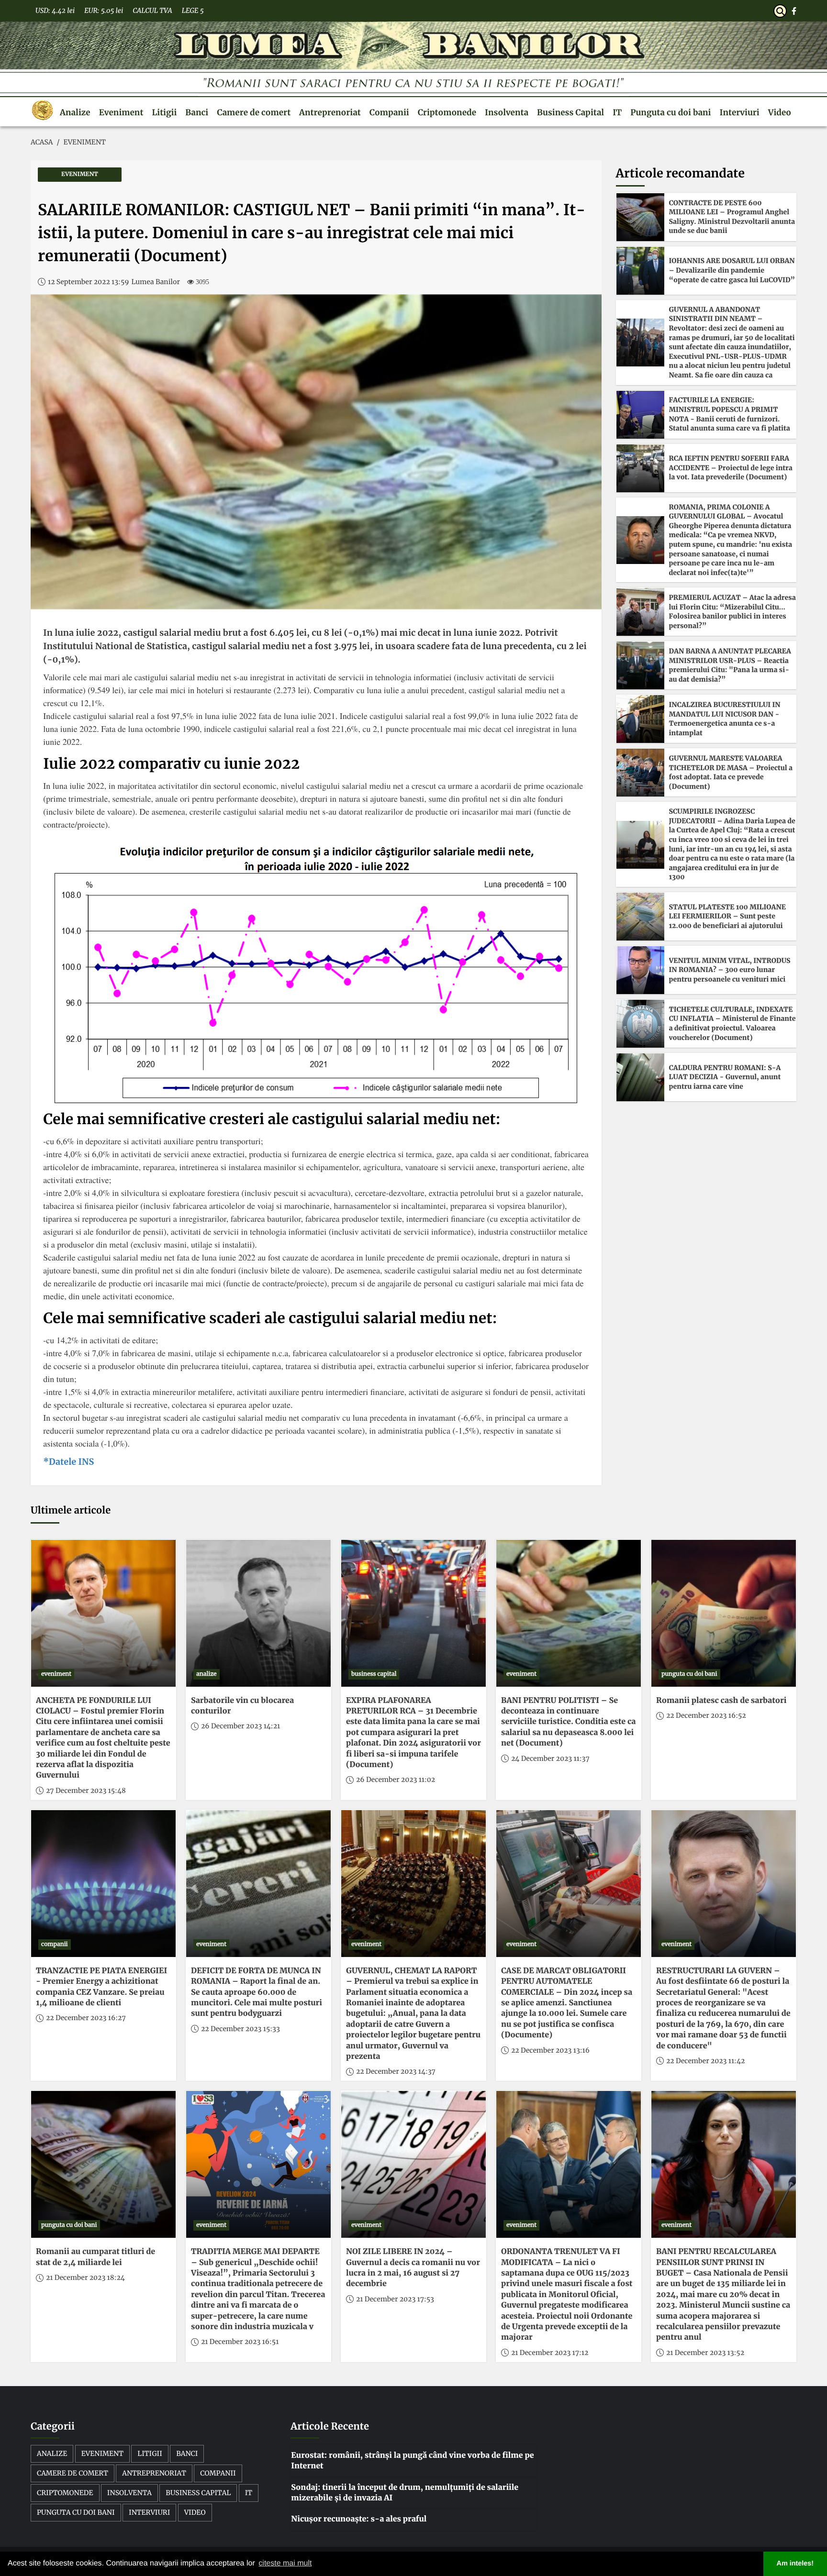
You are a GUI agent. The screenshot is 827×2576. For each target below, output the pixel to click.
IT (617, 112)
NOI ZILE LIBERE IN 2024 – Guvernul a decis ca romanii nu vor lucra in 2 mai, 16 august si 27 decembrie (413, 2268)
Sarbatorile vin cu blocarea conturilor (242, 1706)
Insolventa (507, 112)
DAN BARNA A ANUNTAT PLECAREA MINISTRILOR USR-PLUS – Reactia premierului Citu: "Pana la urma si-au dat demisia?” (730, 665)
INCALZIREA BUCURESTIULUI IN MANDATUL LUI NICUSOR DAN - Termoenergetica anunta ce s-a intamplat (725, 719)
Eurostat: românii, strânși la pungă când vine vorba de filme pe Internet (412, 2461)
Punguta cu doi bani (671, 112)
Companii (389, 112)
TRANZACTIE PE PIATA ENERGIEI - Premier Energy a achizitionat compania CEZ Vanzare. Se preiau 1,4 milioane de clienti (101, 1987)
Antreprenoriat (330, 112)
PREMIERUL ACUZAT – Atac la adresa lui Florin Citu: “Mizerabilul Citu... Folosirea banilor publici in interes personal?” (732, 612)
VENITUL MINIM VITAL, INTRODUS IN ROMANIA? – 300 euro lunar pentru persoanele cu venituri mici (730, 970)
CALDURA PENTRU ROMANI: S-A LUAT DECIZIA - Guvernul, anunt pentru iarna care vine (725, 1077)
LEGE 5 (193, 11)
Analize (75, 112)
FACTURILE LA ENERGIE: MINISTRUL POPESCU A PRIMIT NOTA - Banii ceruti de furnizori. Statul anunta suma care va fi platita (730, 414)
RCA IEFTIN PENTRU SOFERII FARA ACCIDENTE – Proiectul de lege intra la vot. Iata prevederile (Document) (731, 468)
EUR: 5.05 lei (104, 11)
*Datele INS (68, 1462)
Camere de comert (254, 112)
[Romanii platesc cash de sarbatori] (724, 1613)
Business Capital (570, 112)
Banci (197, 112)
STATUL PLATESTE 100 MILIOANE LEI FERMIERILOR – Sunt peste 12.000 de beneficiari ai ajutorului (727, 916)
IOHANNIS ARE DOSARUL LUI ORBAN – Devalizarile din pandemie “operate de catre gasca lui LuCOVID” (732, 270)
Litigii (164, 112)
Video (780, 112)
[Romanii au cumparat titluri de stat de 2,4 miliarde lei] (103, 2164)
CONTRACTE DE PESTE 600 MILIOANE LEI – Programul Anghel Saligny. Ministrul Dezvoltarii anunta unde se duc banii (732, 217)
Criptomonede (447, 112)
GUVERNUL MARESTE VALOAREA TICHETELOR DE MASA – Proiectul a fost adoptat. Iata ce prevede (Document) (731, 772)
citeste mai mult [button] (285, 2563)
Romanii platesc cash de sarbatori (721, 1701)
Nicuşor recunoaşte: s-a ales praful (359, 2519)
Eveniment (121, 112)
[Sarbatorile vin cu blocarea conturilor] (258, 1613)
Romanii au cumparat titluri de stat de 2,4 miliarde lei (95, 2257)
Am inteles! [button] (795, 2564)
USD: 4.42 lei (55, 11)
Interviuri (740, 112)
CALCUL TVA (152, 11)
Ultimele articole (71, 1510)
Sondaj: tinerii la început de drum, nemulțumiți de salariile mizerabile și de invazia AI (405, 2493)
